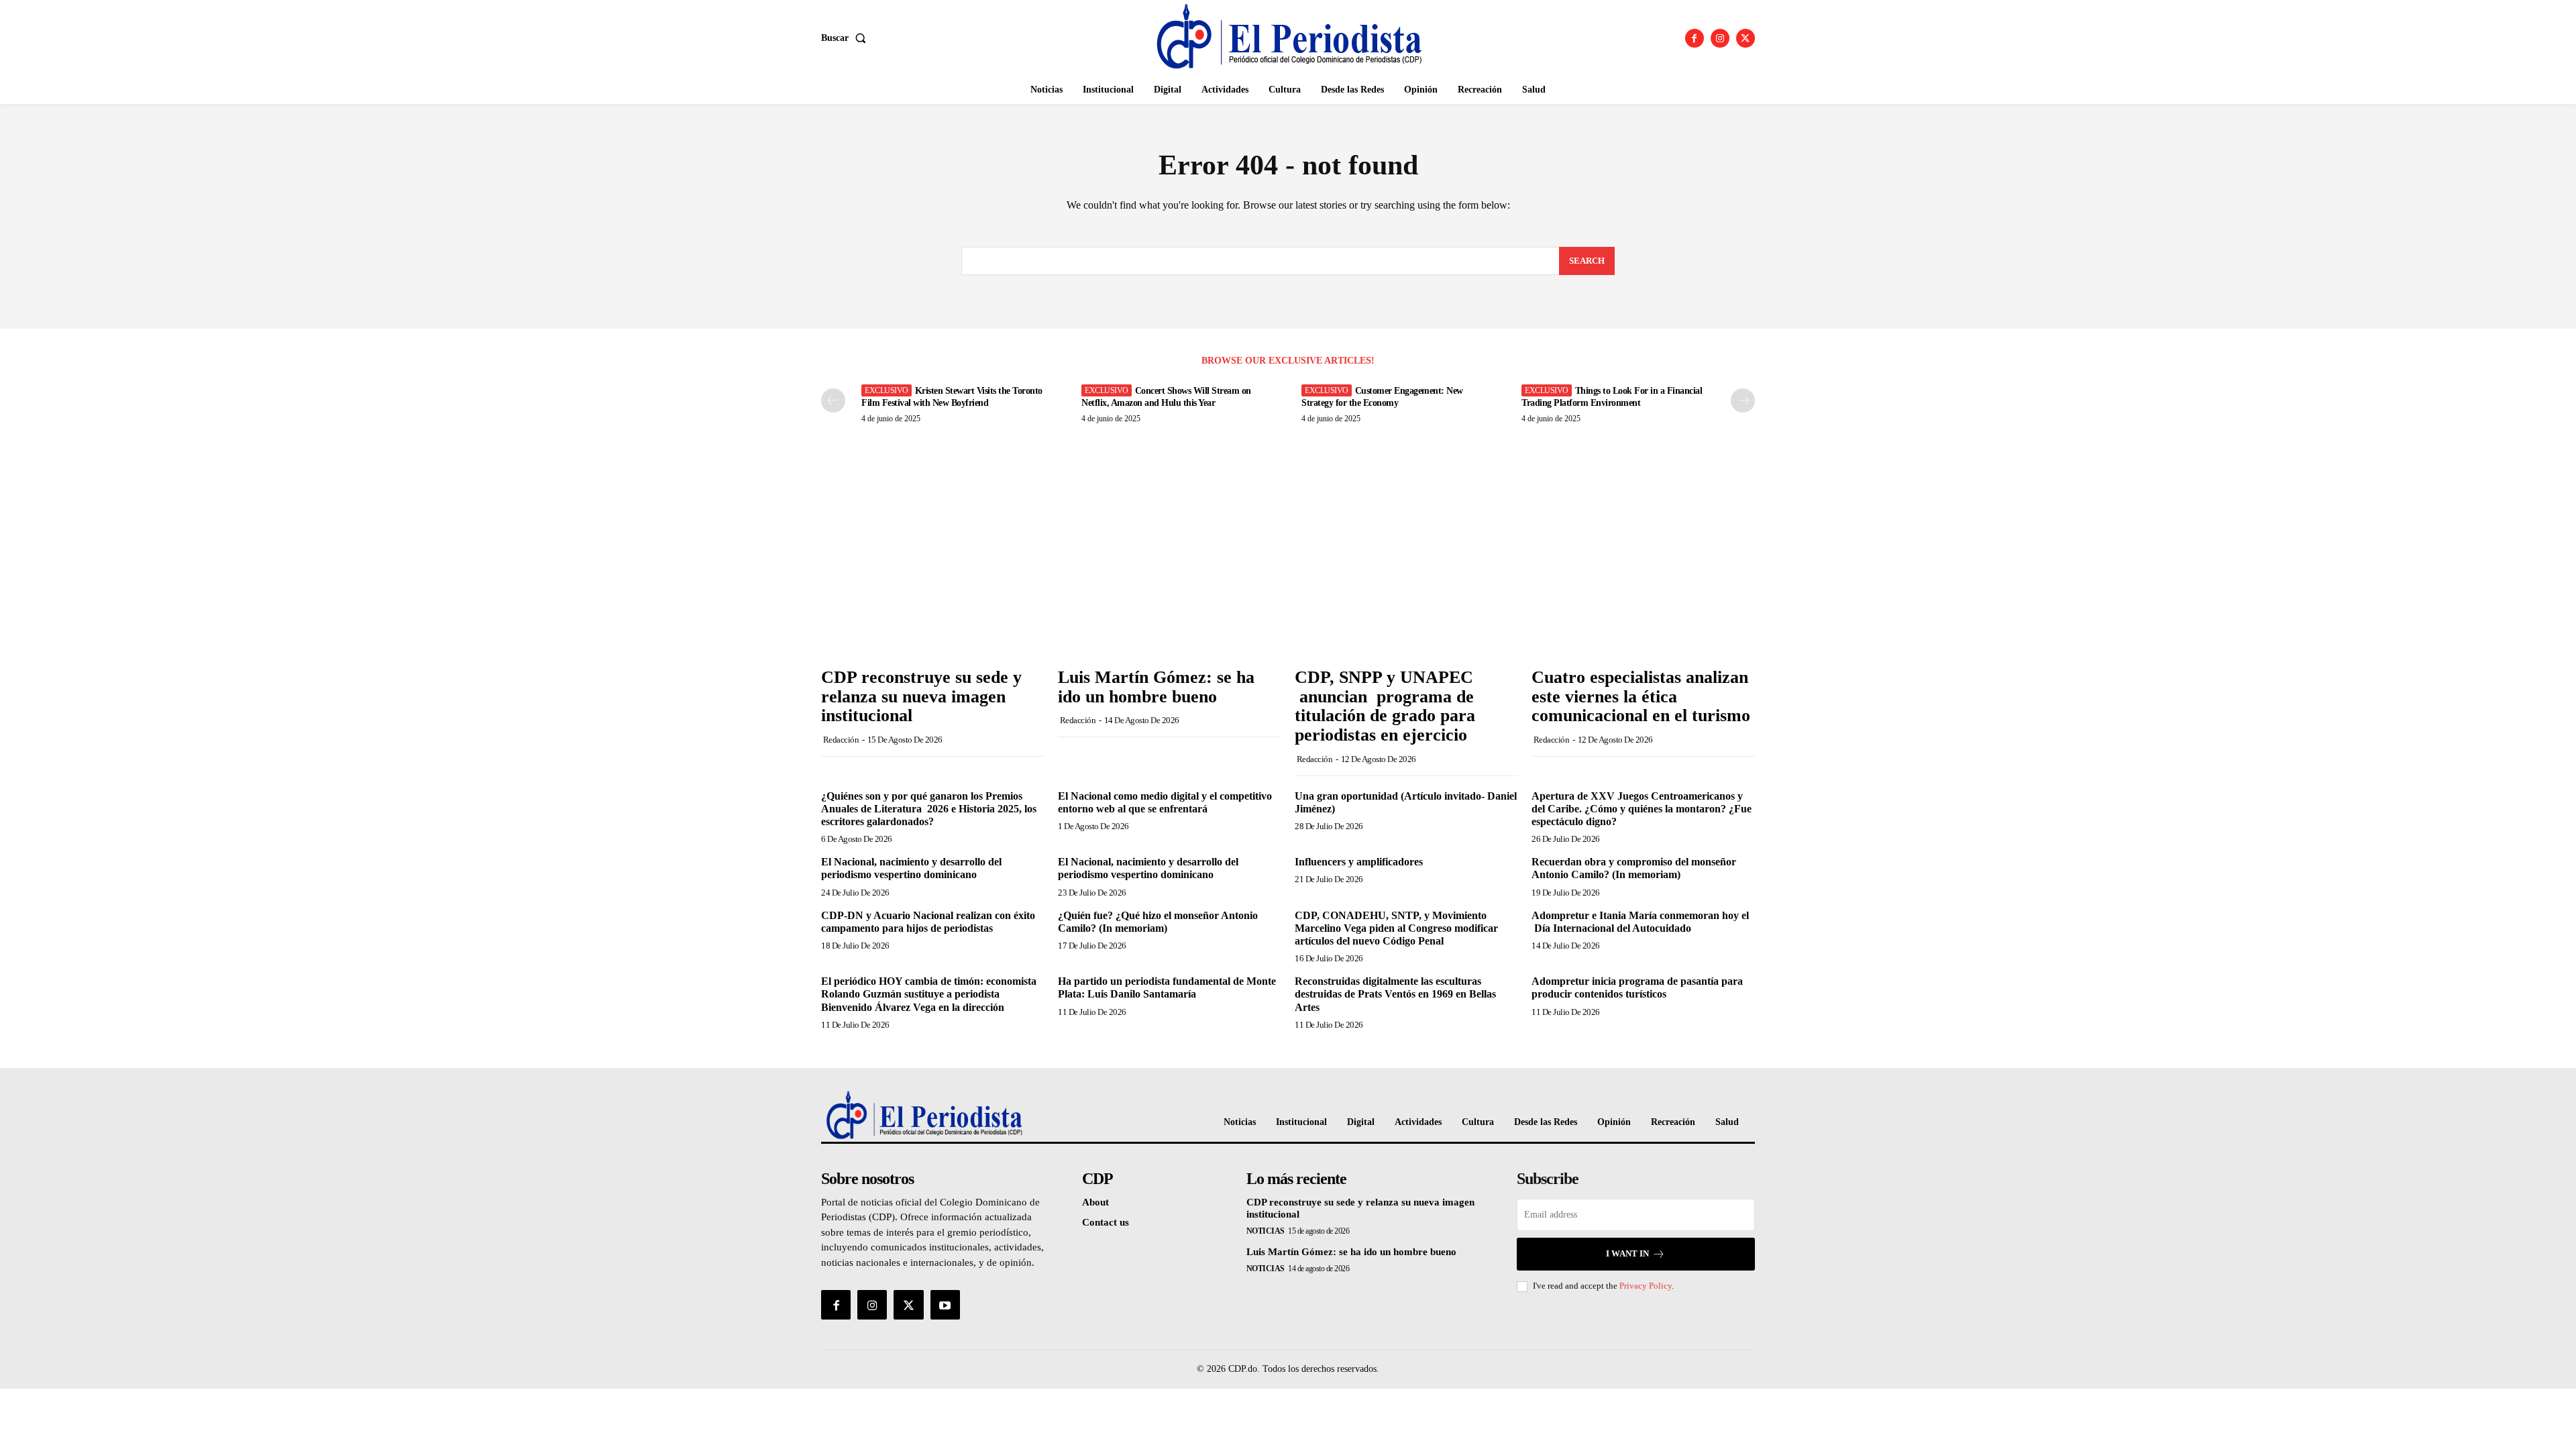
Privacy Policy (1646, 1286)
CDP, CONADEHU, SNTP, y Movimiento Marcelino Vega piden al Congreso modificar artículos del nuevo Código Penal (1396, 928)
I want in (1627, 1253)
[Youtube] (945, 1305)
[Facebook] (1695, 38)
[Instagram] (1720, 38)
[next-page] (1743, 400)
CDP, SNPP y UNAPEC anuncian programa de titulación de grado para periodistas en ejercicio (1386, 706)
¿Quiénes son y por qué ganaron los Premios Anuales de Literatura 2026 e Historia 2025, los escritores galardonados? (929, 809)
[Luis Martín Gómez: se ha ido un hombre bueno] (1170, 577)
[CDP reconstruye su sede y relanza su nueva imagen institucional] (933, 577)
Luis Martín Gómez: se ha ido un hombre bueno (1156, 687)
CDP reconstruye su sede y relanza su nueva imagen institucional (921, 696)
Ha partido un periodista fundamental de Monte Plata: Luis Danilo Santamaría (1167, 987)
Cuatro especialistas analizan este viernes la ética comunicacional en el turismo (1641, 696)
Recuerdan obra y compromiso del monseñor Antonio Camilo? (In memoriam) (1634, 868)
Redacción (841, 740)
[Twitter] (1746, 38)
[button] (846, 38)
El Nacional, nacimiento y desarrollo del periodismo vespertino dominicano (911, 868)
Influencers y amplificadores (1359, 862)
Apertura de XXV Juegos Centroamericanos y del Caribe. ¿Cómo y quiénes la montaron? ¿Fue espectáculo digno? (1642, 809)
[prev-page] (833, 400)
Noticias (1266, 1231)
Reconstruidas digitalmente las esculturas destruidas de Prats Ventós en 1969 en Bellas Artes (1395, 994)
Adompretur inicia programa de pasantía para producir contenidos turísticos (1637, 987)
